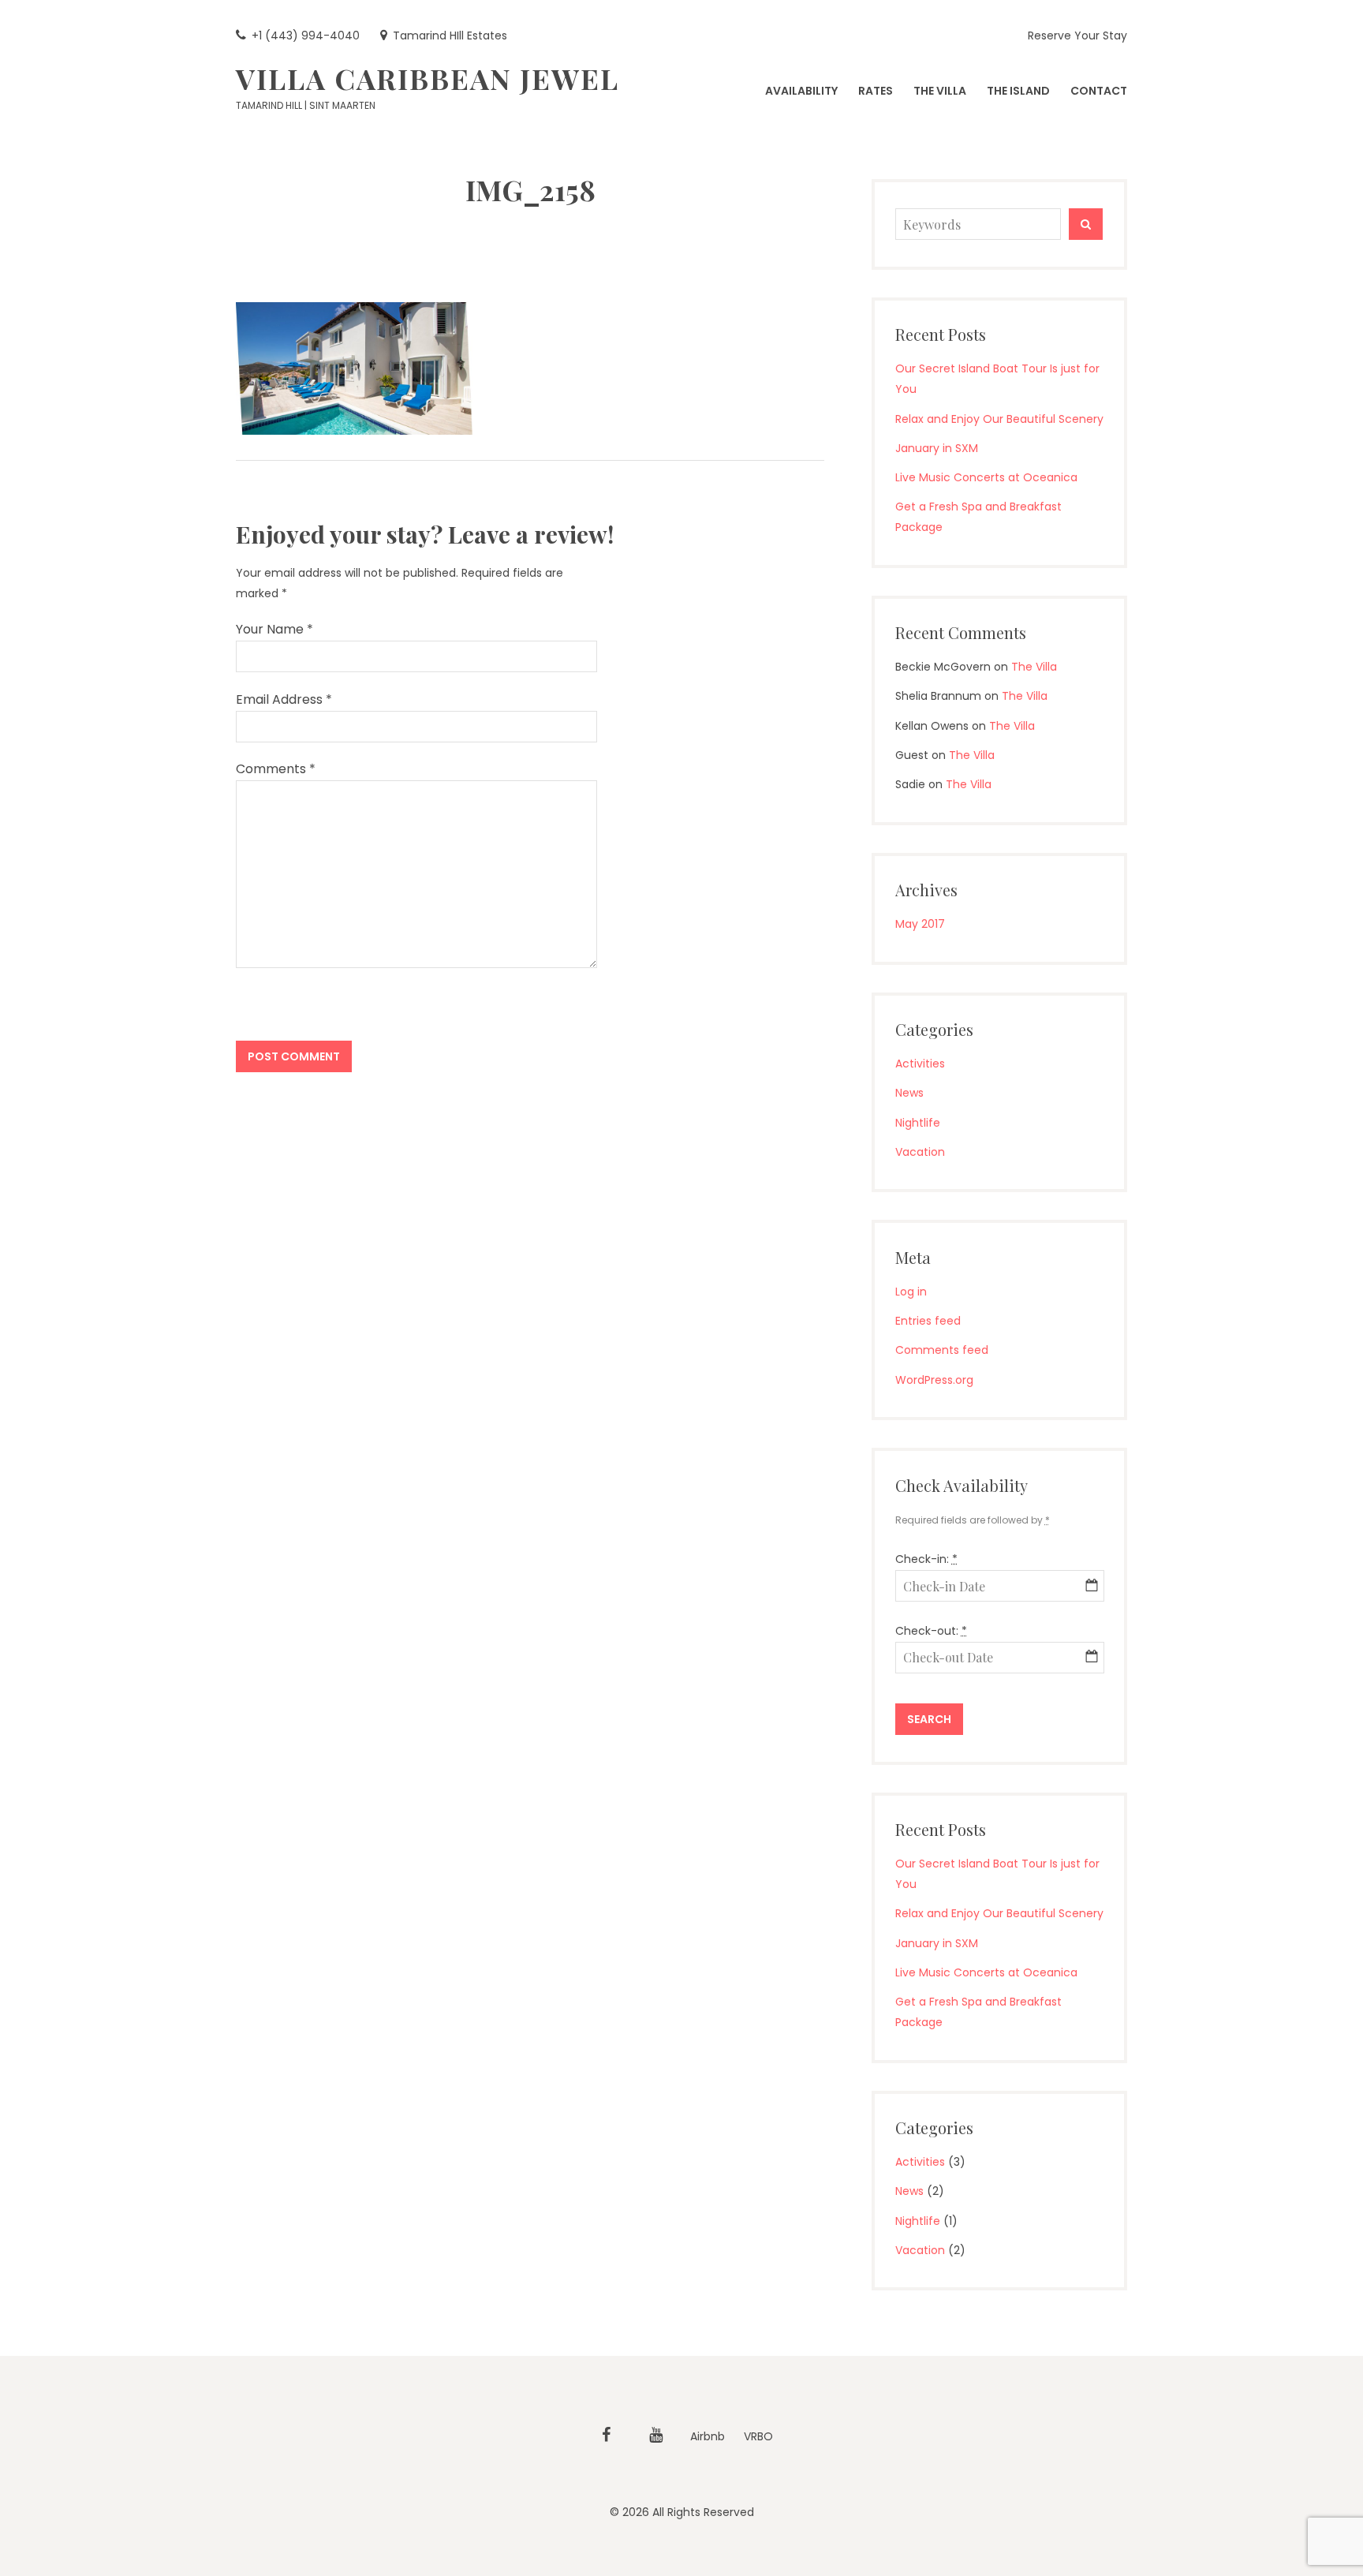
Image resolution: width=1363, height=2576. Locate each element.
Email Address (284, 699)
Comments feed (942, 1350)
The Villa (1034, 667)
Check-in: (926, 1559)
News (909, 1093)
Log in (911, 1292)
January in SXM (937, 448)
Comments (276, 769)
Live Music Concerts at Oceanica (986, 477)
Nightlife (918, 1123)
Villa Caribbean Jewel (428, 78)
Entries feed (928, 1321)
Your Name (274, 629)
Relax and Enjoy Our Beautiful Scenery (999, 419)
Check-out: (931, 1631)
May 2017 (920, 924)
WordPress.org (934, 1380)
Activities (920, 1064)
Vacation (920, 1152)
